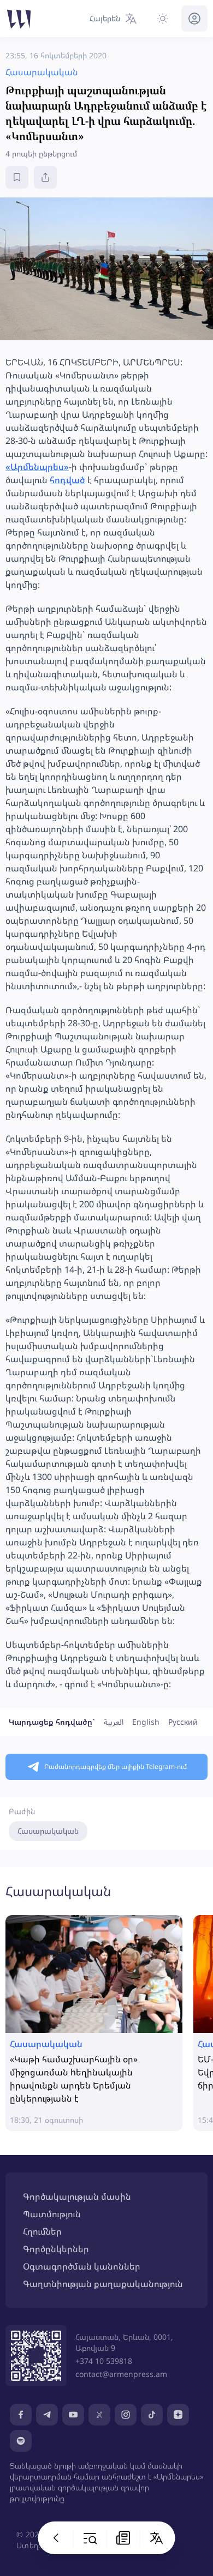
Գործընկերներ (56, 2249)
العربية (114, 1722)
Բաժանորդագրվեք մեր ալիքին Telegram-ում (116, 1767)
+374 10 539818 (104, 2361)
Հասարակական (48, 1831)
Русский (183, 1722)
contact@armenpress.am (121, 2374)
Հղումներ (42, 2231)
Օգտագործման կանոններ (82, 2266)
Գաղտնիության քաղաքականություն (103, 2284)
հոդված (67, 480)
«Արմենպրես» (37, 467)
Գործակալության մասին (77, 2196)
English (146, 1722)
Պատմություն (52, 2214)
